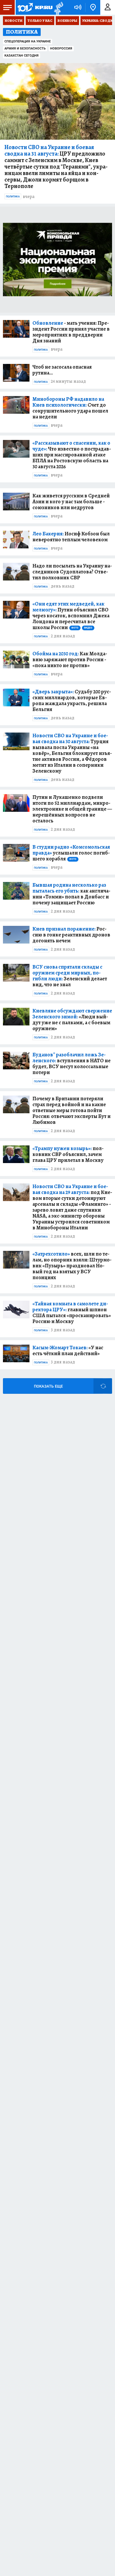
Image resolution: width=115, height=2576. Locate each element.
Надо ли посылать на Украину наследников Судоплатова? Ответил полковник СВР (72, 572)
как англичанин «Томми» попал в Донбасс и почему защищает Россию (71, 894)
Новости (14, 21)
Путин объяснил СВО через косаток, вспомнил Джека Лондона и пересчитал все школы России (71, 616)
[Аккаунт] (108, 7)
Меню (7, 7)
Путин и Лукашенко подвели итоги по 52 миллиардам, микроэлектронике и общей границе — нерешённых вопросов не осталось (72, 809)
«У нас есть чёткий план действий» (68, 1350)
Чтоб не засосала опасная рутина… (62, 370)
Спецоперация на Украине (28, 41)
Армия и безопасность (25, 48)
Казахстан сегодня (22, 56)
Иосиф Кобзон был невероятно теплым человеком (71, 537)
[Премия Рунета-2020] (58, 8)
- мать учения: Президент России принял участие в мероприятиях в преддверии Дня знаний (71, 332)
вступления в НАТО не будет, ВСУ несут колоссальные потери (72, 1063)
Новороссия (61, 48)
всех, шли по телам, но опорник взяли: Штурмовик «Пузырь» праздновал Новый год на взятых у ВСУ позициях (72, 1266)
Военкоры (67, 21)
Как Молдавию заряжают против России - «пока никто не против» (70, 659)
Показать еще (48, 1386)
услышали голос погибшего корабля (71, 853)
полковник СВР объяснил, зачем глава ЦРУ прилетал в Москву (68, 1154)
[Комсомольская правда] (35, 7)
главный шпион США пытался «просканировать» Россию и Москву (72, 1312)
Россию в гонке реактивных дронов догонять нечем (71, 935)
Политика (13, 197)
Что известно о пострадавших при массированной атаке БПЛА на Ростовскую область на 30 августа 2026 (72, 455)
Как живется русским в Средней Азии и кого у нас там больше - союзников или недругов (71, 502)
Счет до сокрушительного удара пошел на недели (70, 408)
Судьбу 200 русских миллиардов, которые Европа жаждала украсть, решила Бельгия (72, 700)
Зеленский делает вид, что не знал (70, 976)
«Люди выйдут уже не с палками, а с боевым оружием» (72, 1020)
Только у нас (40, 21)
